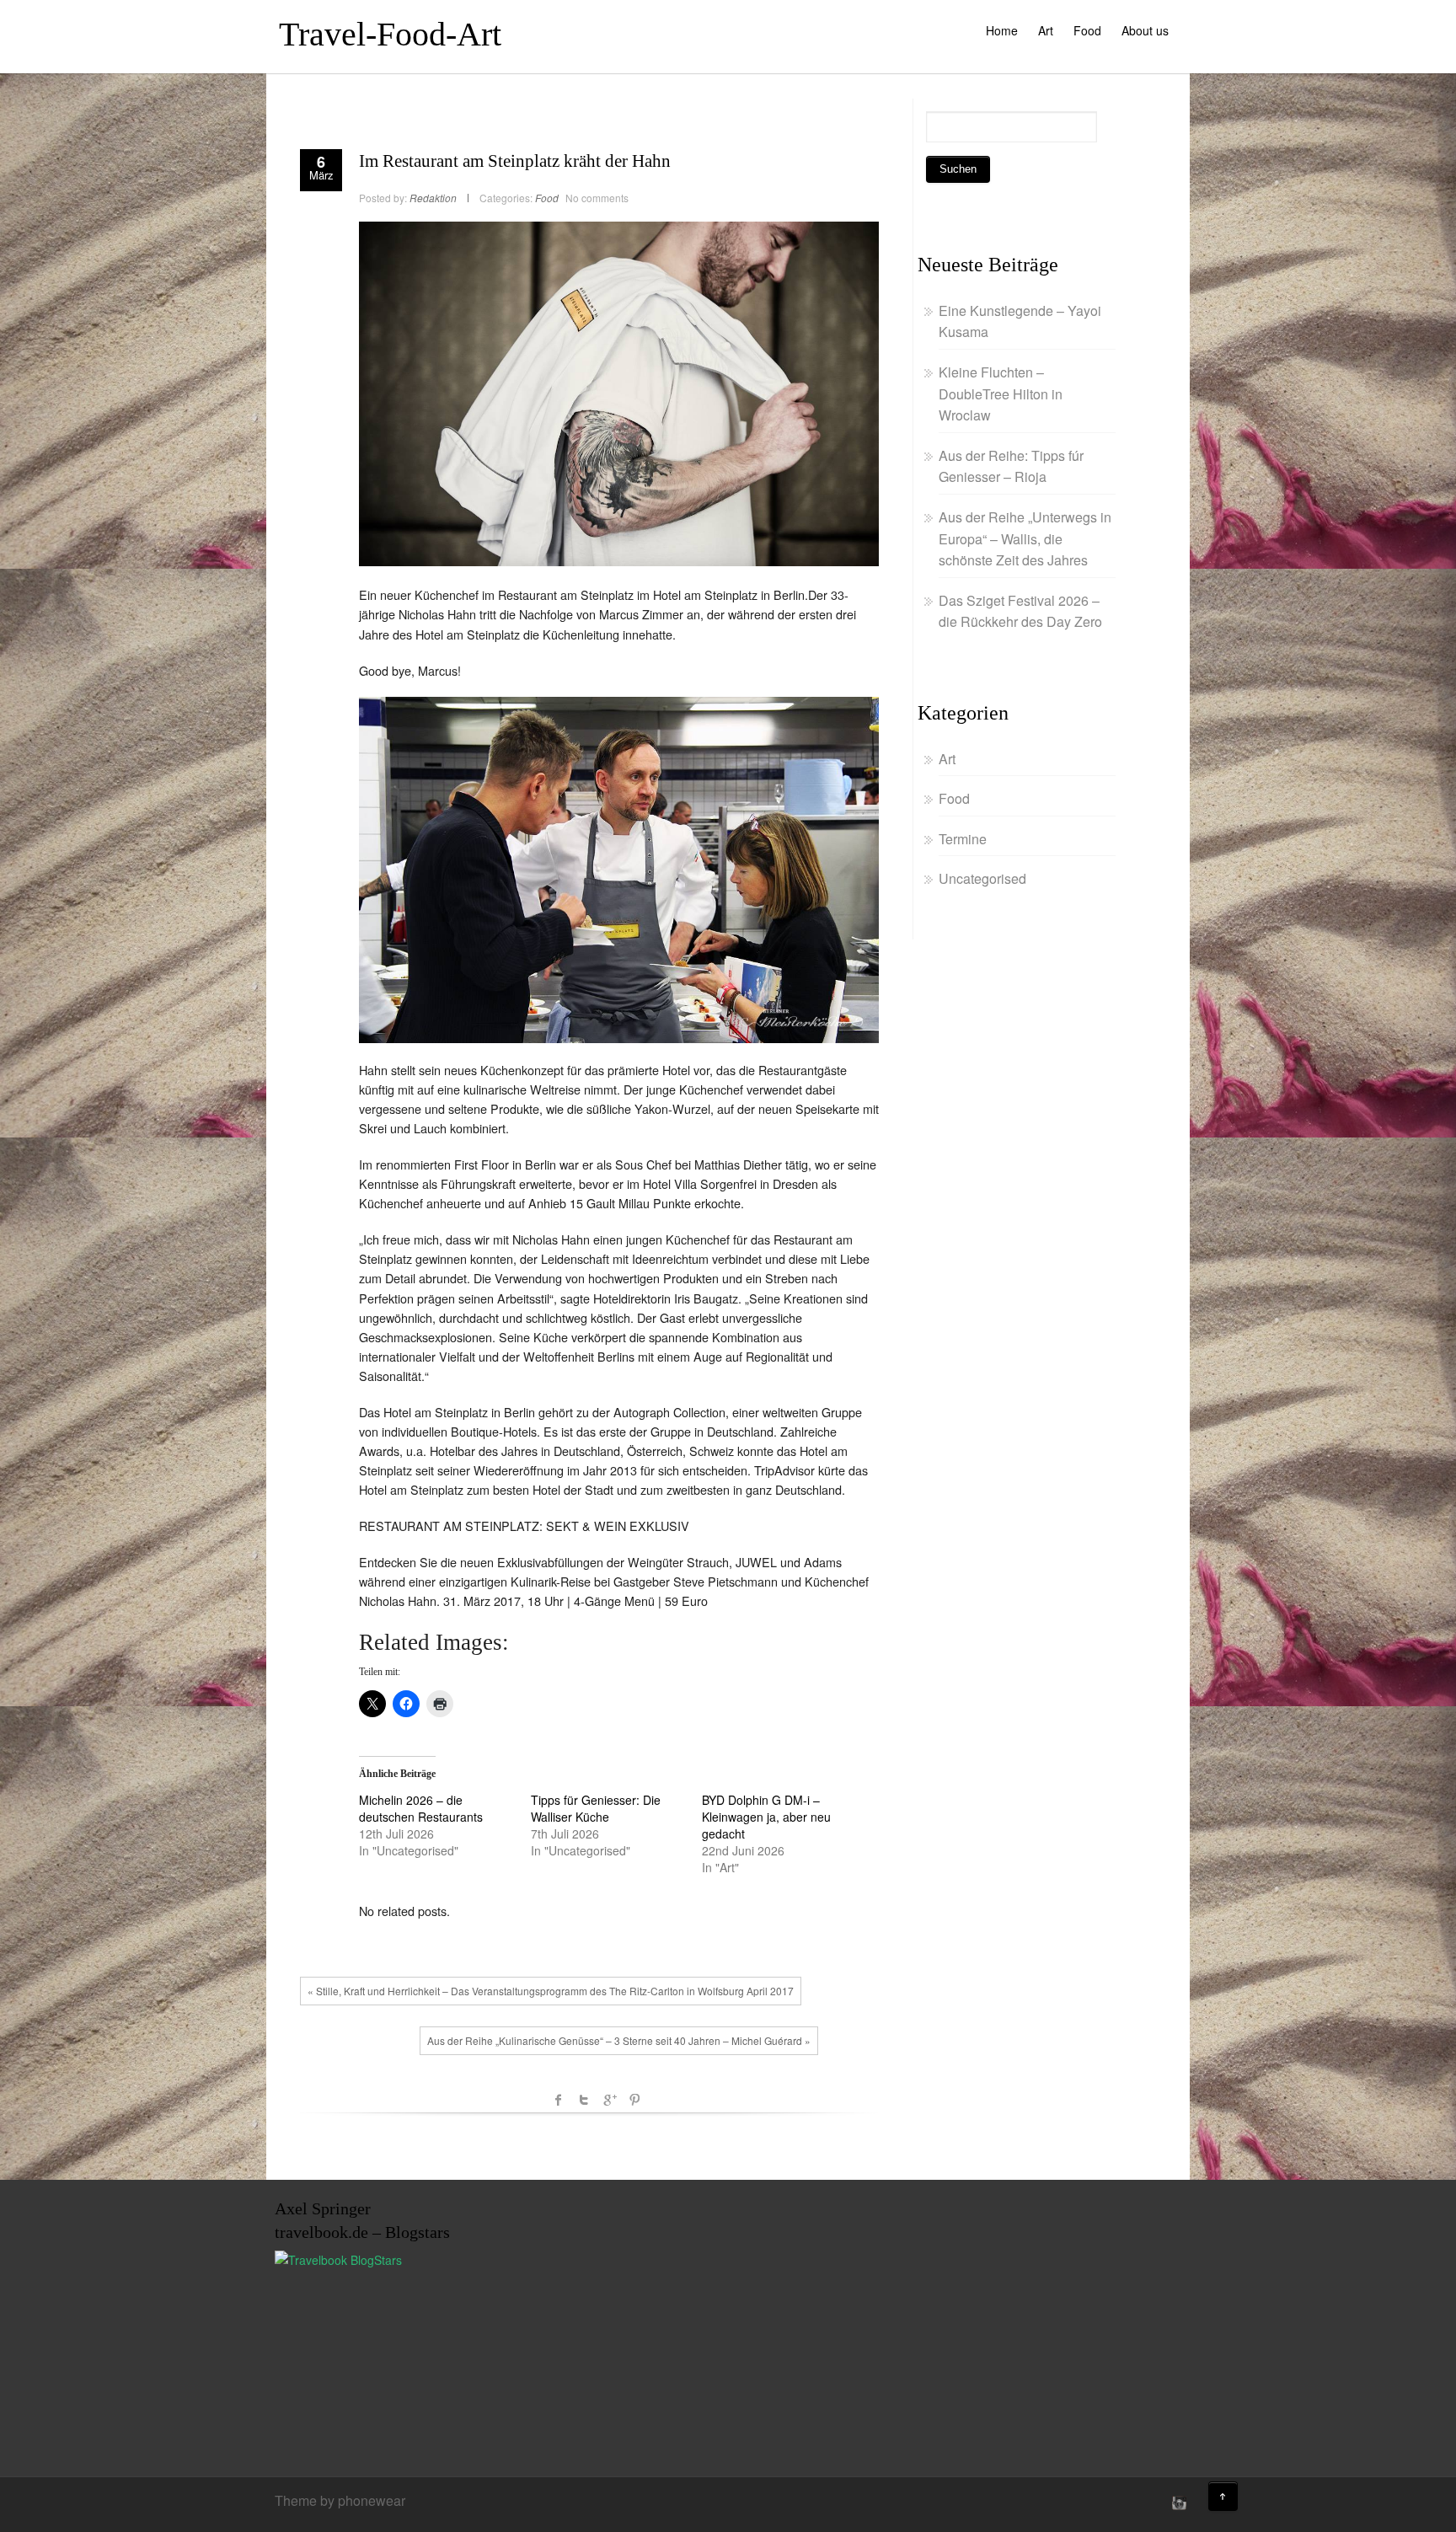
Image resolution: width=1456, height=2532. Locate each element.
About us (1145, 30)
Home (1002, 30)
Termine (963, 839)
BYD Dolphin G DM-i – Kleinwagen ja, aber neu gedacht (766, 1817)
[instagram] (1177, 2503)
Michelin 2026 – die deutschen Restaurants (421, 1808)
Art (1046, 30)
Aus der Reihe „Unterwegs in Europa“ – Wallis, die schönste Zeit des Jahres (1025, 538)
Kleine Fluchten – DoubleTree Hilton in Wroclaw (1001, 393)
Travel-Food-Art (390, 34)
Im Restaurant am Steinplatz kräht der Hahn (515, 161)
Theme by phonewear (340, 2500)
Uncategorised (982, 878)
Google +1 (609, 2100)
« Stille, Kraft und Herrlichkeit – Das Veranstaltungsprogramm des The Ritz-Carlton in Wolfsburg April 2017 (551, 1991)
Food (1087, 30)
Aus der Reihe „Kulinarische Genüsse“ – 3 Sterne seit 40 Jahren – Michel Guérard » (619, 2040)
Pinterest (634, 2100)
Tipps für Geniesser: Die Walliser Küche (596, 1808)
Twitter (584, 2100)
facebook (559, 2100)
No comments (597, 198)
